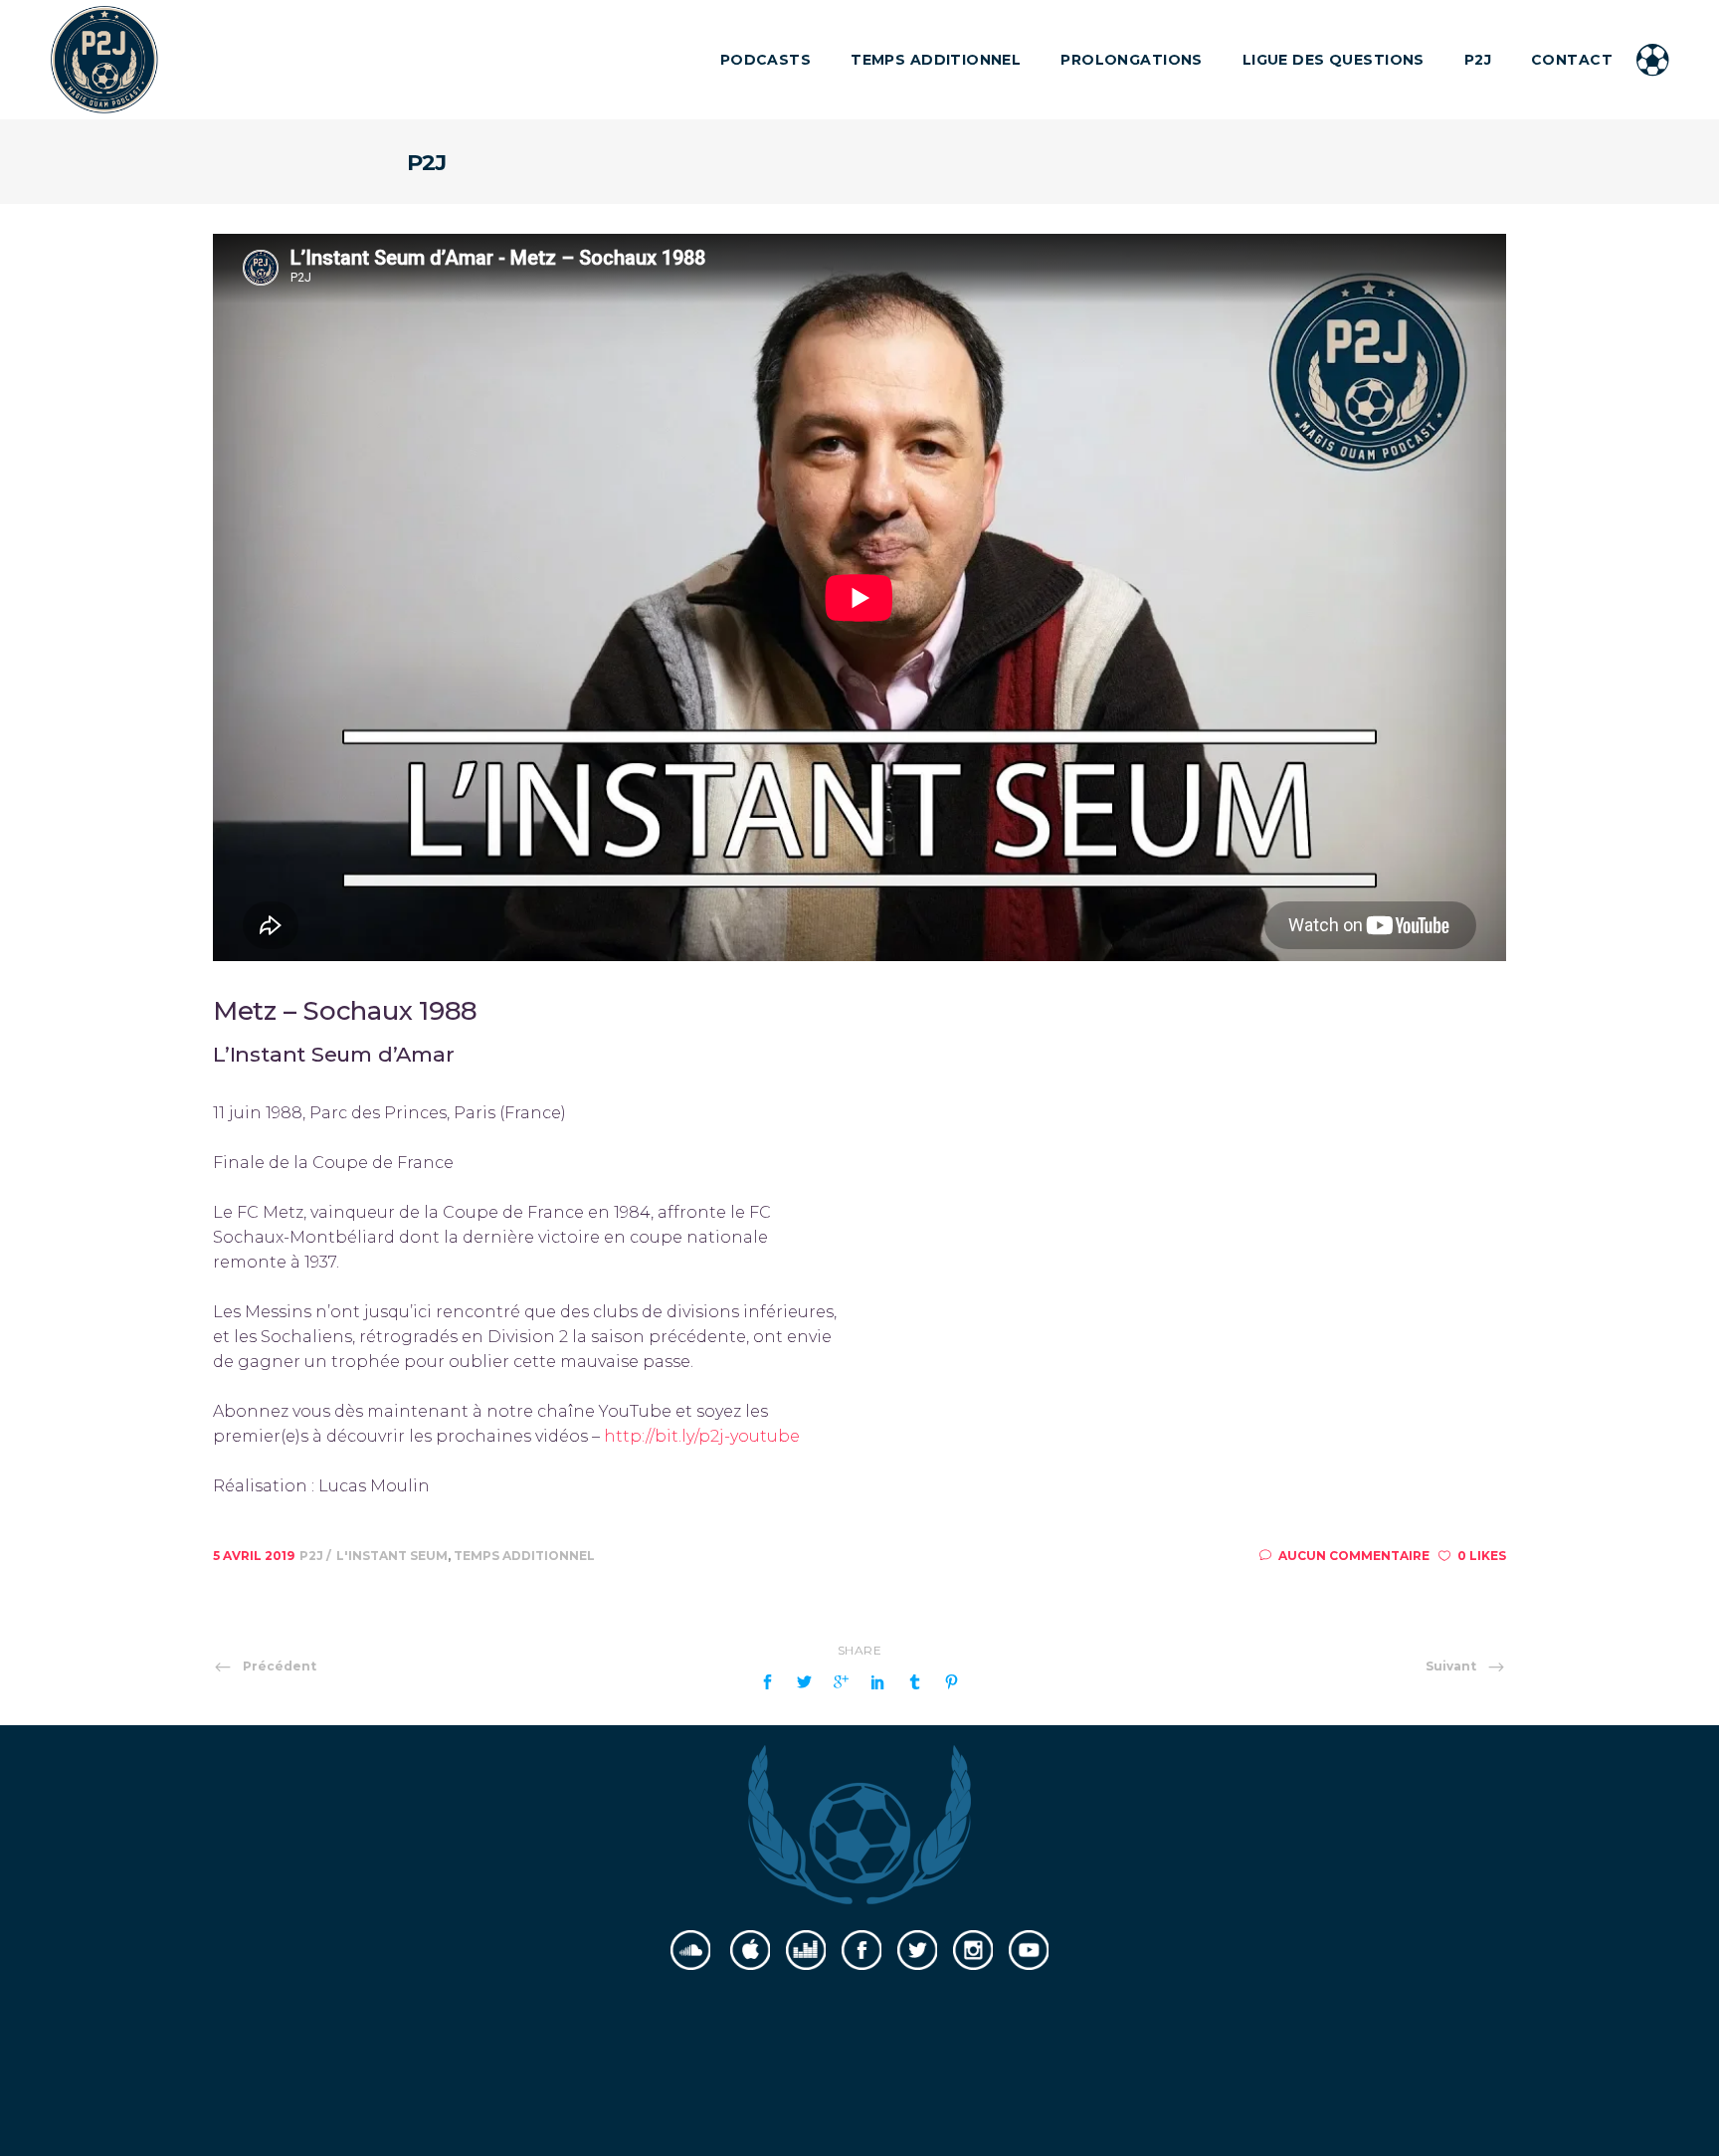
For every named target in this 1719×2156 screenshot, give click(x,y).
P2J (313, 1556)
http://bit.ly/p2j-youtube (702, 1436)
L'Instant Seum (392, 1556)
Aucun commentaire (1354, 1556)
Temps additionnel (524, 1556)
